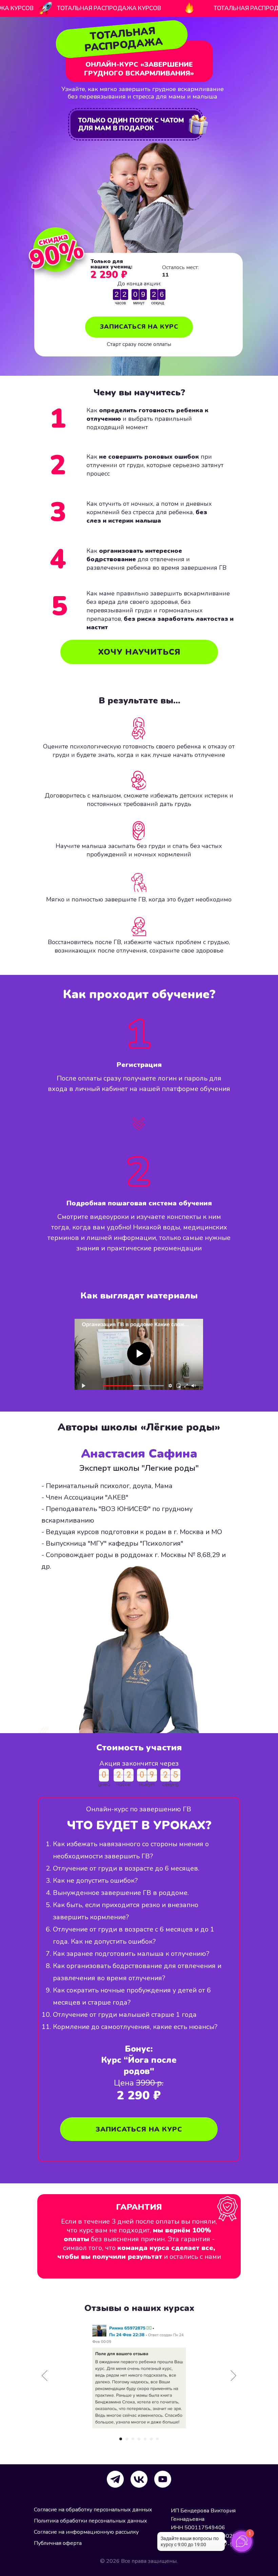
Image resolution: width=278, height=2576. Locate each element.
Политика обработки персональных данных (91, 2521)
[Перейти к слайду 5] (145, 2439)
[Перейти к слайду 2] (127, 2439)
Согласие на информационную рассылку (86, 2532)
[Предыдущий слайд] (45, 2375)
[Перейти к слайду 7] (157, 2439)
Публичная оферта (58, 2543)
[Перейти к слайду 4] (139, 2439)
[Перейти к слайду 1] (121, 2439)
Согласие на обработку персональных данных (93, 2510)
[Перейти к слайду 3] (133, 2439)
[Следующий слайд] (233, 2375)
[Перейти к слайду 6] (151, 2439)
